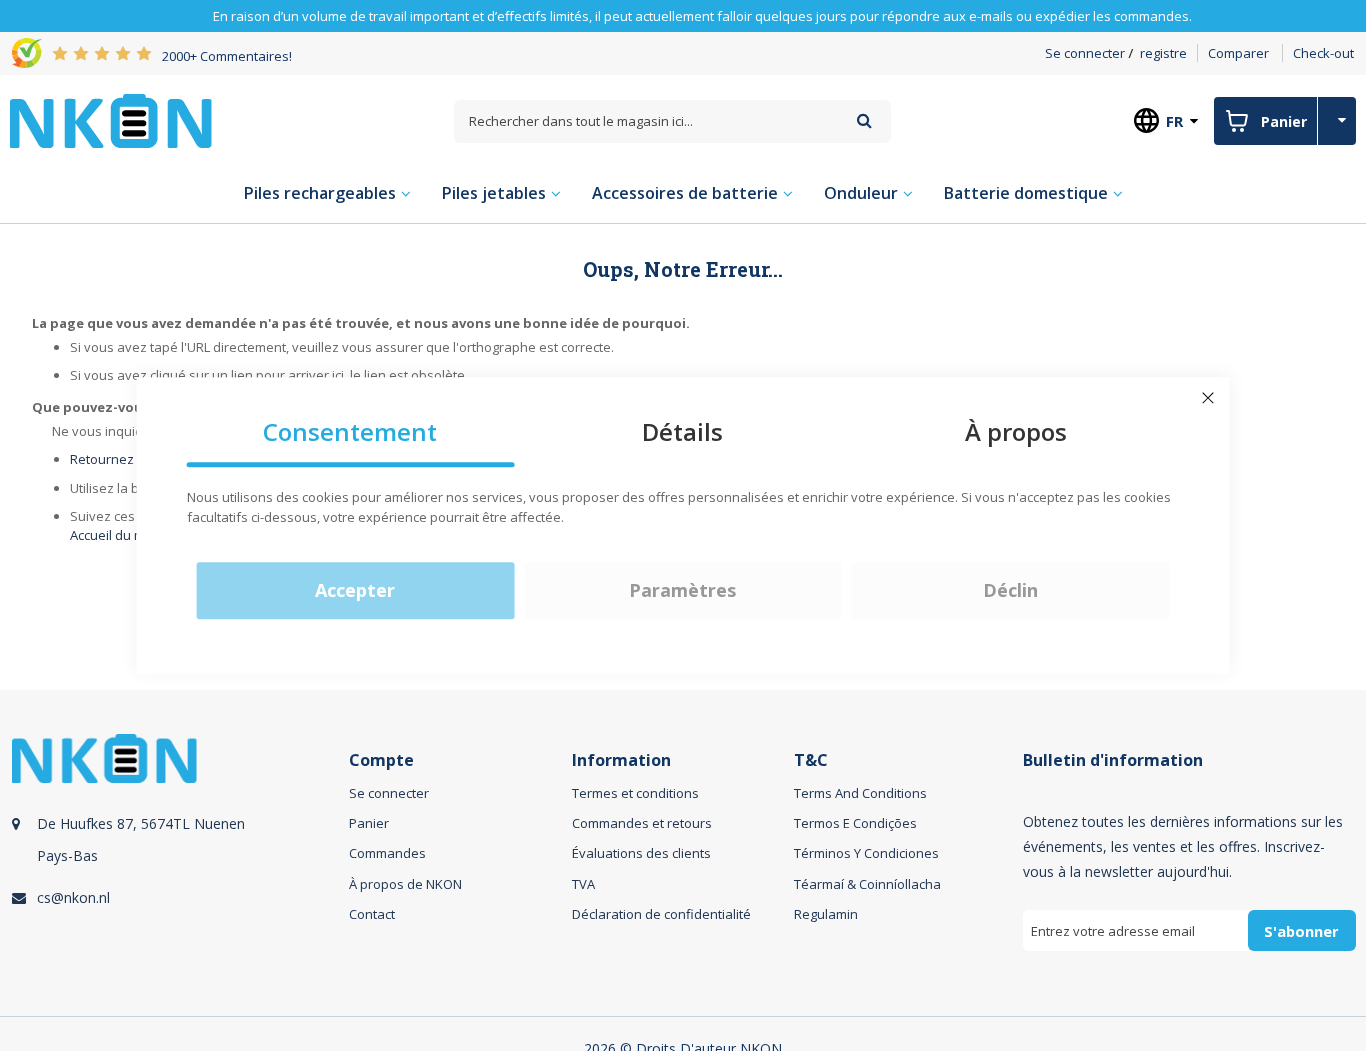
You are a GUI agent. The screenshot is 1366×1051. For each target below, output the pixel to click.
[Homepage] (111, 121)
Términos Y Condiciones (866, 853)
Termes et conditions (635, 793)
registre (1163, 53)
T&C (811, 760)
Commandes (387, 853)
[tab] (177, 865)
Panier (369, 823)
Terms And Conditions (860, 793)
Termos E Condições (855, 823)
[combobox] (673, 121)
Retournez (102, 459)
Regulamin (826, 914)
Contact (372, 914)
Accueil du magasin (128, 535)
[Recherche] (864, 120)
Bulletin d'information (1113, 760)
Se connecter (1085, 53)
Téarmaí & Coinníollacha (867, 884)
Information (621, 760)
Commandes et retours (642, 823)
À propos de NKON (405, 884)
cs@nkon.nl (73, 897)
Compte (381, 760)
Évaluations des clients (641, 853)
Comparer (1238, 53)
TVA (583, 884)
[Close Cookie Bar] (1208, 398)
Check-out (1323, 53)
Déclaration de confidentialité (661, 914)
